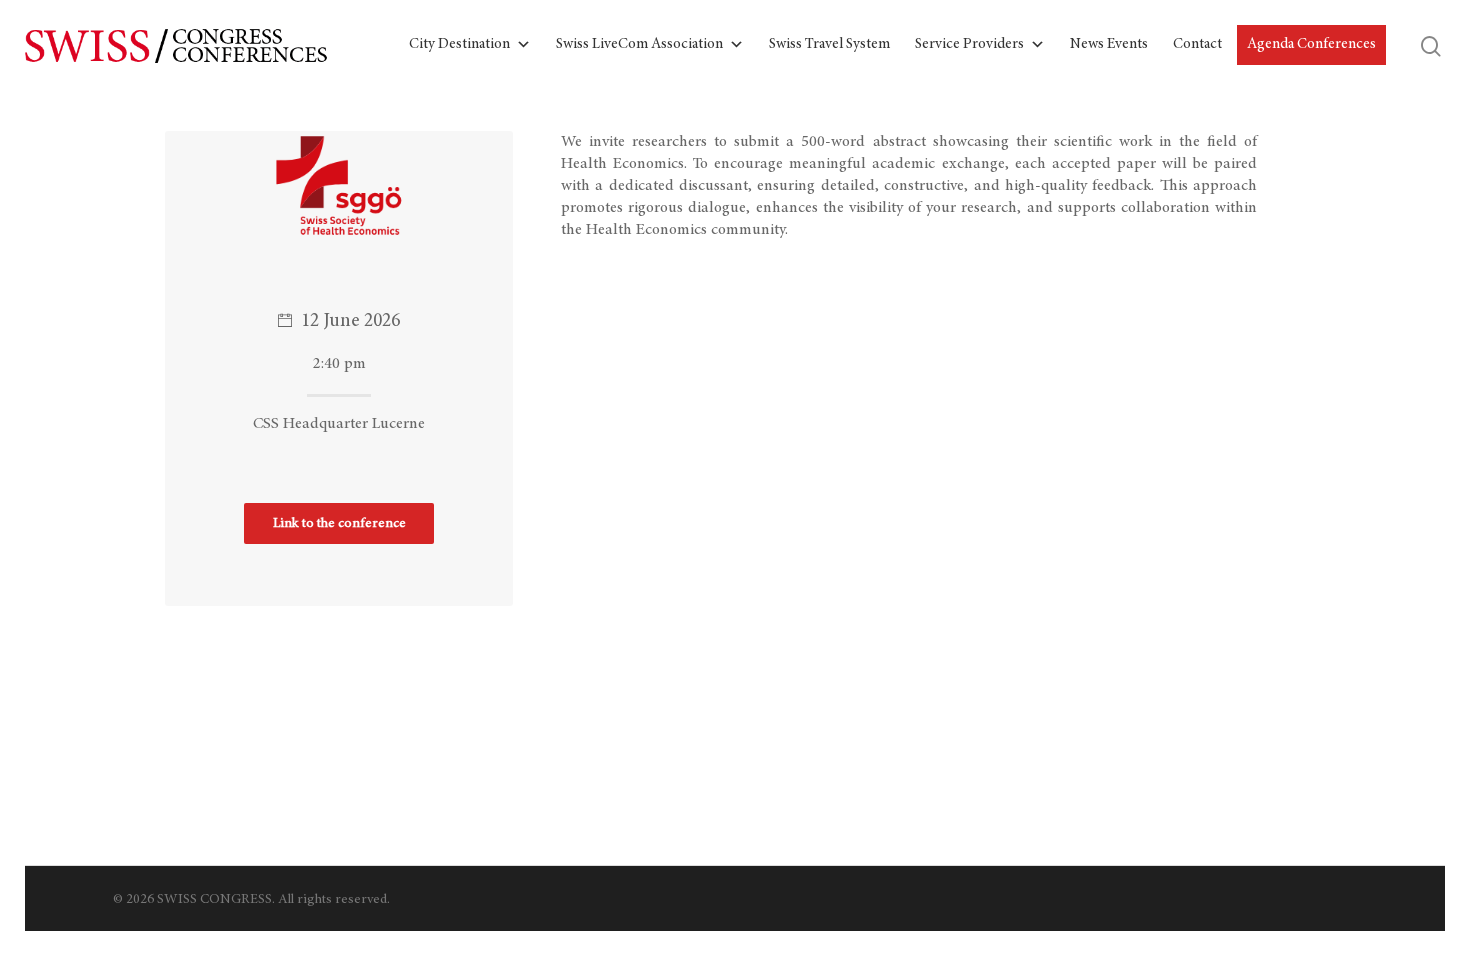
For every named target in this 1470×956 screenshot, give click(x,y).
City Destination (459, 44)
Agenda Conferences (1311, 44)
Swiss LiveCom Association (639, 44)
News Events (1109, 44)
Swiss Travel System (829, 44)
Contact (1197, 44)
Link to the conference (339, 524)
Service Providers (969, 44)
